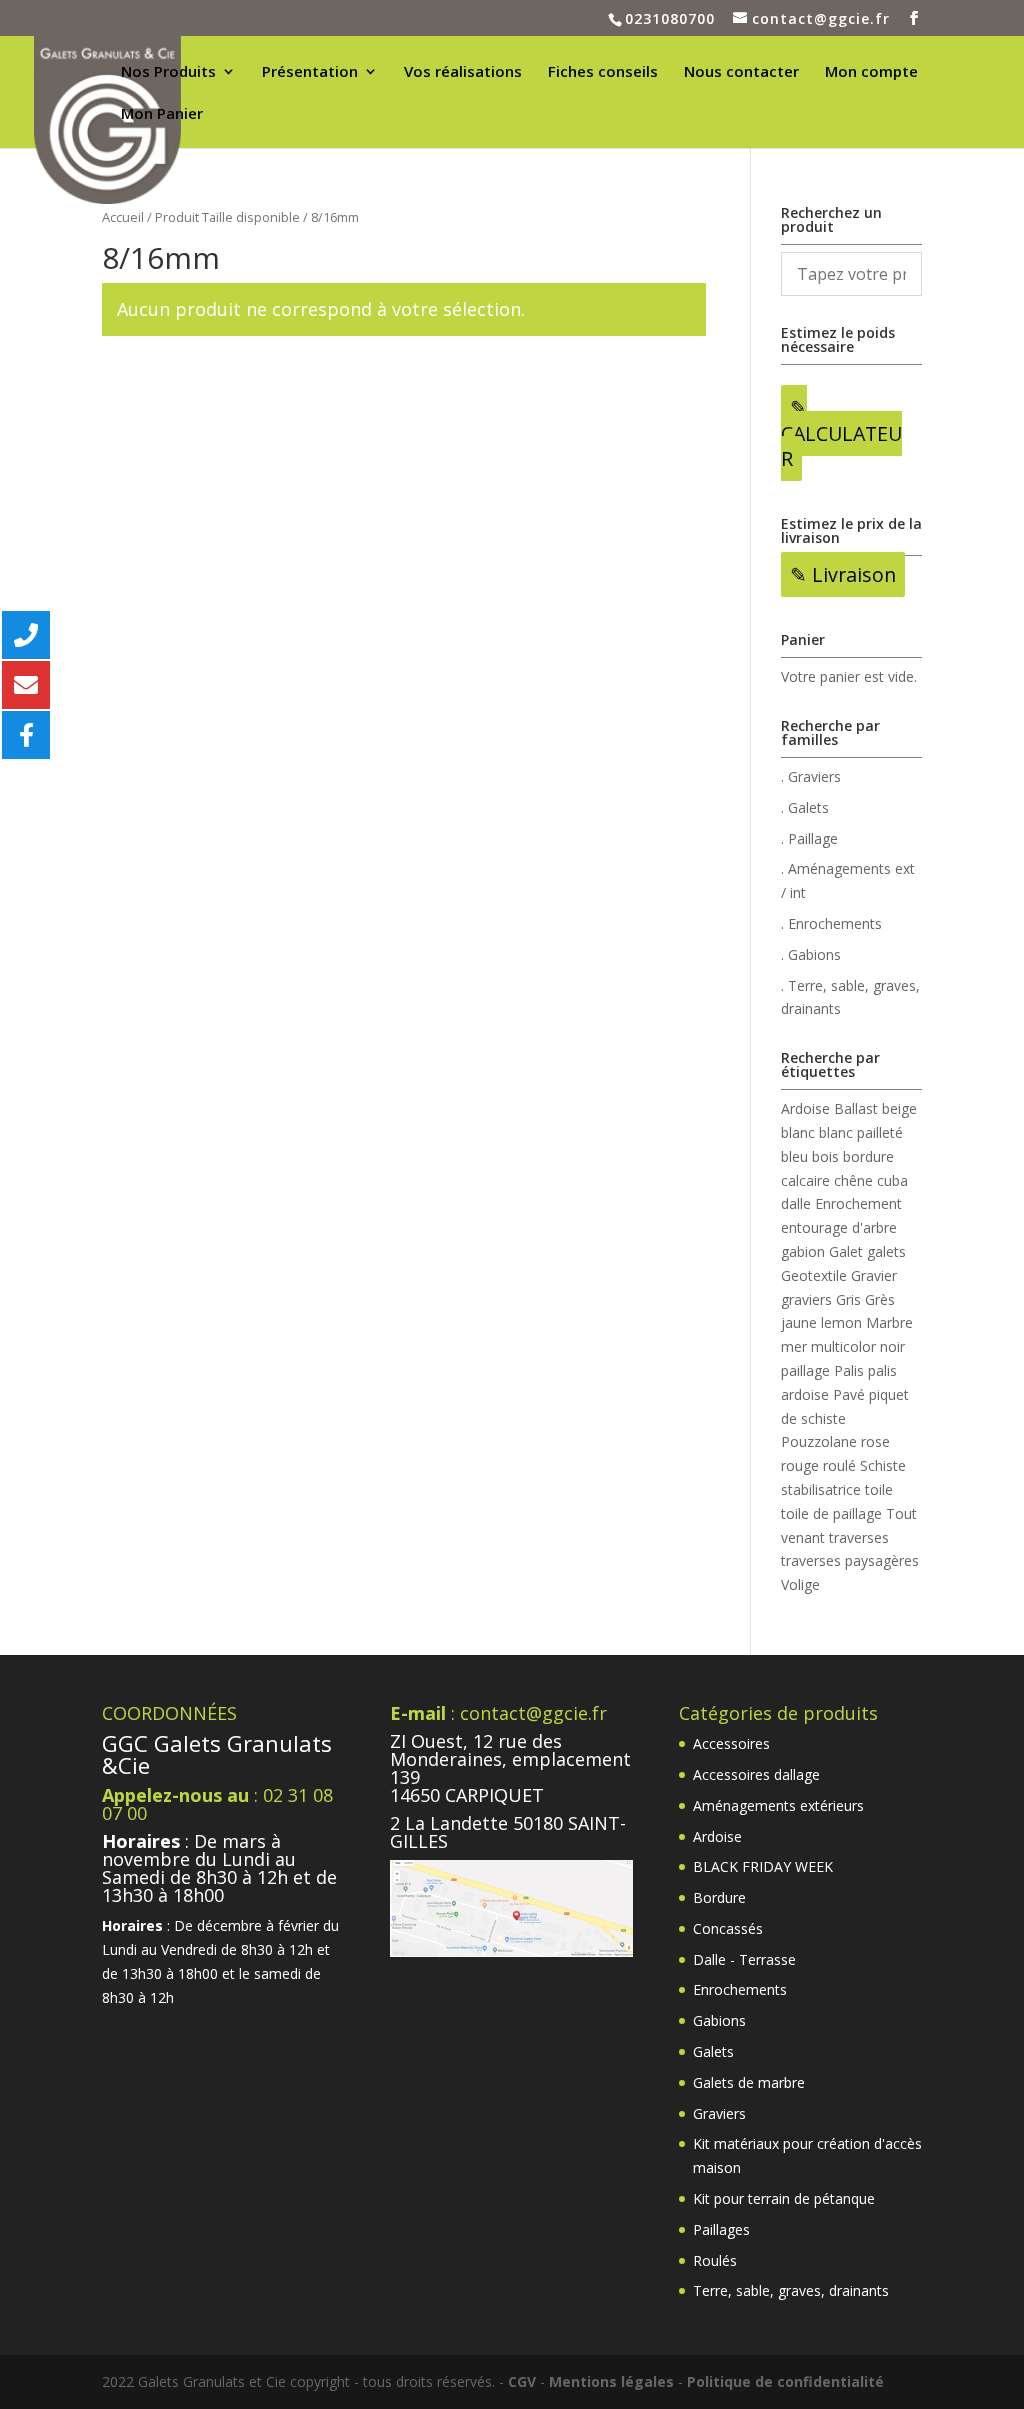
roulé (839, 1465)
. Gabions (811, 954)
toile (879, 1489)
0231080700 (670, 18)
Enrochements (740, 1989)
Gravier (874, 1275)
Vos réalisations (463, 72)
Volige (800, 1584)
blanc (798, 1132)
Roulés (715, 2260)
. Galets (805, 807)
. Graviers (811, 776)
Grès (880, 1299)
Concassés (728, 1928)
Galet (846, 1251)
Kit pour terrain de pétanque (784, 2198)
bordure (868, 1156)
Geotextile (814, 1275)
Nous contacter (741, 72)
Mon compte (871, 72)
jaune (799, 1322)
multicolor (843, 1346)
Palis (849, 1370)
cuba (892, 1180)
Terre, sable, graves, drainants (791, 2290)
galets (886, 1251)
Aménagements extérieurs (778, 1805)
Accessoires (731, 1743)
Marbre (889, 1322)
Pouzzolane (819, 1441)
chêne (853, 1180)
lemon (841, 1322)
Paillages (721, 2229)
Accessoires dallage (756, 1774)
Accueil (123, 217)
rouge (800, 1465)
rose (875, 1441)
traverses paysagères (850, 1560)
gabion (803, 1251)
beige (899, 1108)
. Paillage (809, 838)
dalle (796, 1203)
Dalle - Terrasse (744, 1959)
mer (794, 1346)
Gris (848, 1299)
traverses (859, 1537)
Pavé (849, 1394)
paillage (805, 1370)
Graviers (719, 2113)
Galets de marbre (749, 2082)
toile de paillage (831, 1513)
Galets (713, 2051)
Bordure (719, 1897)
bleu (794, 1156)
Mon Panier (162, 114)
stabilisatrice (821, 1489)
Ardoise (805, 1108)
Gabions (719, 2020)
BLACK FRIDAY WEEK (763, 1866)
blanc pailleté (861, 1132)
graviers (806, 1299)
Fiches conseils (603, 72)
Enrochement (858, 1203)
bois (825, 1156)
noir (892, 1346)
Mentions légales (611, 2381)
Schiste (883, 1465)
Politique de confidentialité (785, 2381)
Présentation (310, 72)
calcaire (805, 1180)
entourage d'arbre (839, 1227)
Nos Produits (168, 72)
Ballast (856, 1108)
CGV (522, 2381)
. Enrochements (831, 923)
